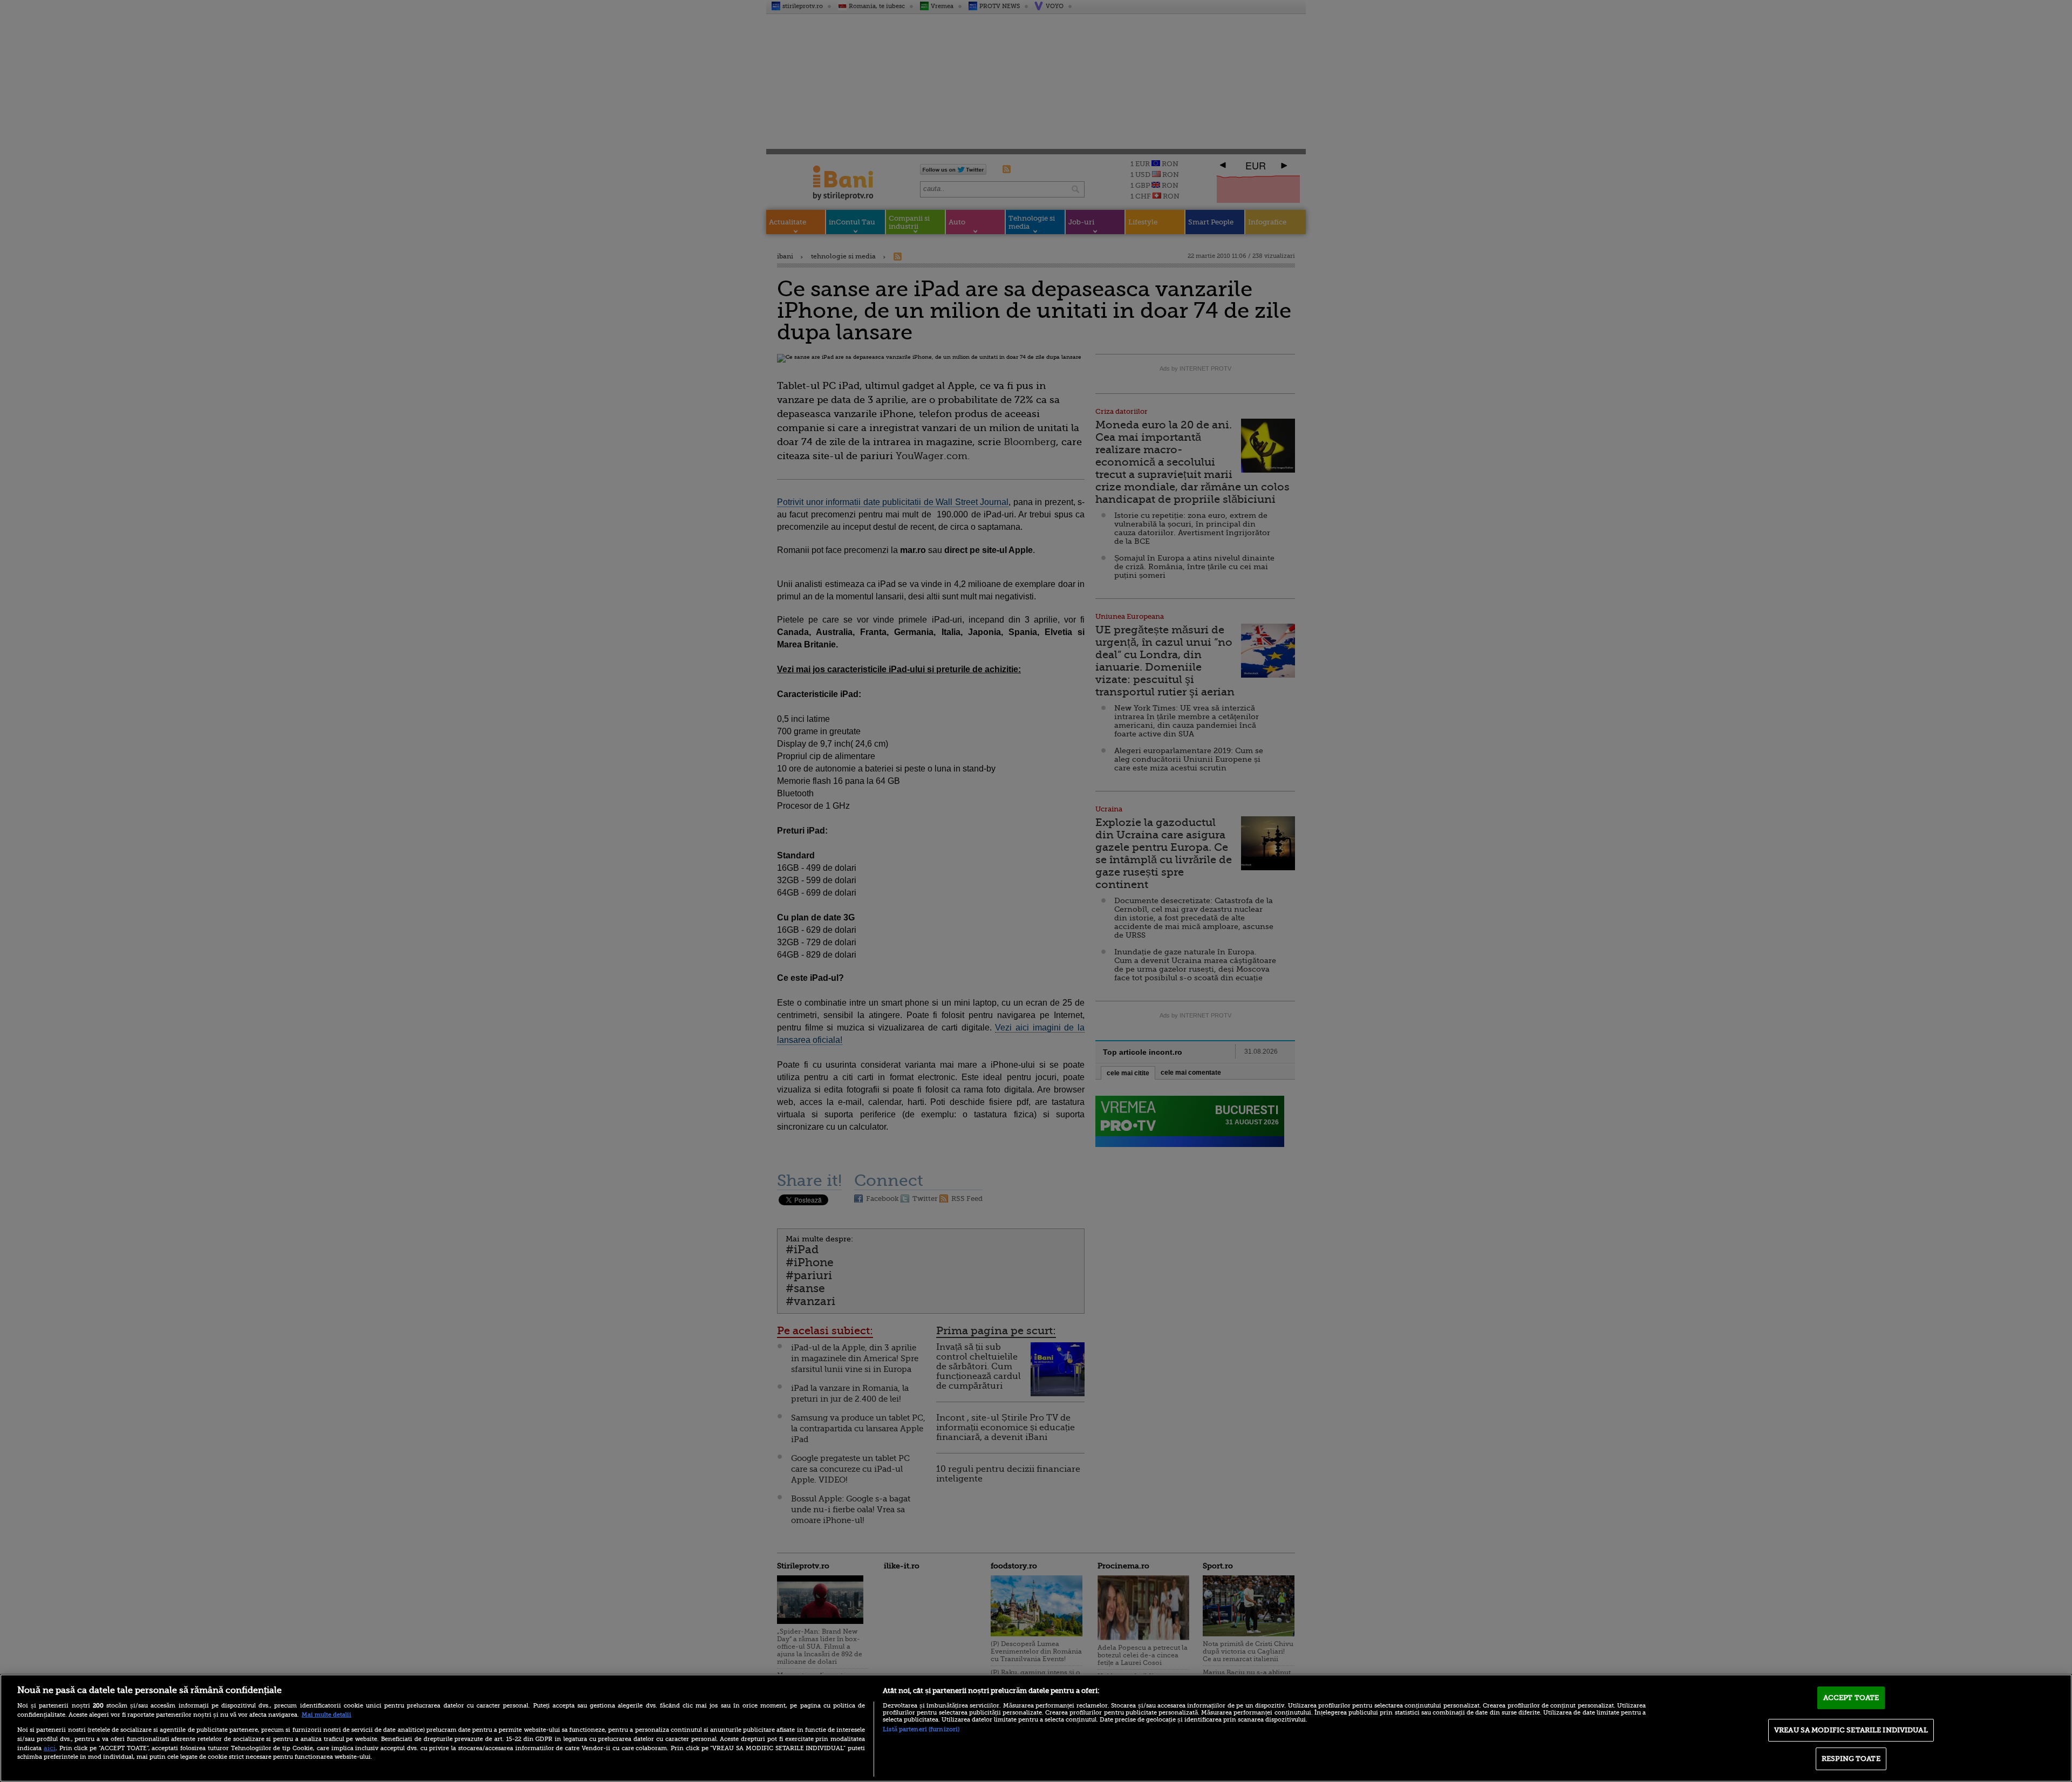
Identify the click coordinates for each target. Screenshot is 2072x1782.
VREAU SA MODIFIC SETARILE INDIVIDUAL (1851, 1730)
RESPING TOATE (1851, 1759)
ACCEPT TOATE (1851, 1698)
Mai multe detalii (326, 1715)
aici (50, 1748)
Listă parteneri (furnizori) (921, 1729)
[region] (1036, 1728)
